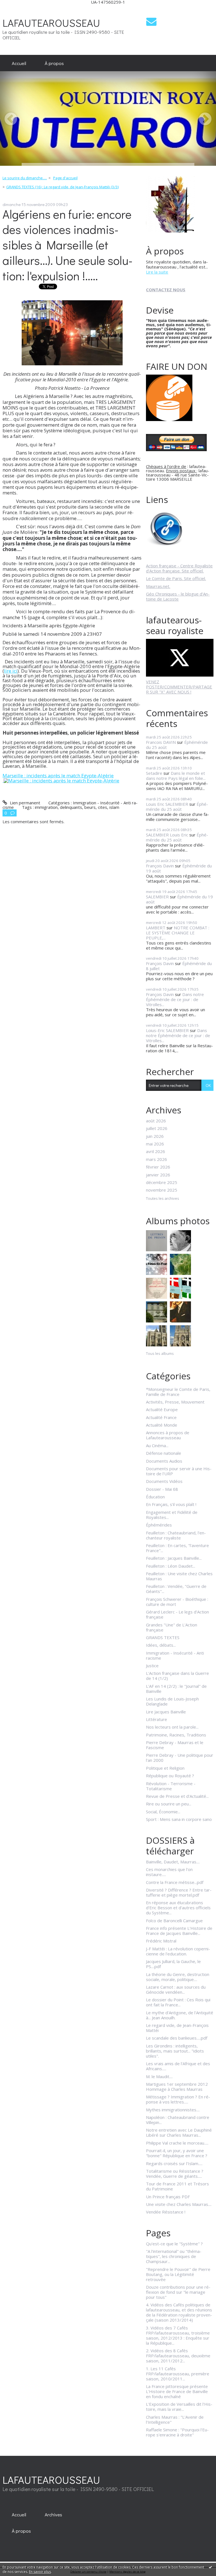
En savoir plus (40, 2572)
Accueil (19, 63)
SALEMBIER (157, 897)
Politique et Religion (165, 1768)
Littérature (157, 1719)
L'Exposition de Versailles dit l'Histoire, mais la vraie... (179, 2407)
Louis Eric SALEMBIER (167, 804)
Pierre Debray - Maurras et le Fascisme (175, 1745)
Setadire (154, 773)
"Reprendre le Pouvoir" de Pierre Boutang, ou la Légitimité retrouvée (178, 2274)
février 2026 (158, 1167)
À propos (54, 63)
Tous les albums (160, 1353)
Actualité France (161, 1417)
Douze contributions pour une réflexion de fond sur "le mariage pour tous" (178, 2292)
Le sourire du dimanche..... (25, 178)
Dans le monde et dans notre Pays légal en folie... (176, 776)
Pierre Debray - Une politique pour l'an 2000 (180, 1758)
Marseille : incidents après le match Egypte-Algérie (58, 776)
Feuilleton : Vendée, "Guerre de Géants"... (176, 1589)
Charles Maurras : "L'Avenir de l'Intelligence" (175, 2420)
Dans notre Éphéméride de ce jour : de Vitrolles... (175, 999)
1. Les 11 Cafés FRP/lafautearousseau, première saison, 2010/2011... (178, 2374)
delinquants (71, 807)
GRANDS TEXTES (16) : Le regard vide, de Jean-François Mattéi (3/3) (62, 187)
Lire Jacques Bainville (166, 1712)
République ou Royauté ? (170, 1776)
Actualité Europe (162, 1409)
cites (103, 807)
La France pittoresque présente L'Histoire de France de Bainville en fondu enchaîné (177, 2391)
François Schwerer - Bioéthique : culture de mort (177, 1602)
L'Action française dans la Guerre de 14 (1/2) (177, 1676)
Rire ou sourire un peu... (169, 1804)
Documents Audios (164, 1461)
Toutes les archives (163, 1199)
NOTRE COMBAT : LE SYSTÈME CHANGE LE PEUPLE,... (178, 933)
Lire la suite (157, 272)
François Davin (160, 866)
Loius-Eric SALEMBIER (167, 1030)
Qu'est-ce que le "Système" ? (174, 2244)
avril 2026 (156, 1151)
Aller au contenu (18, 9)
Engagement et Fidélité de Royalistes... (172, 1515)
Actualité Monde (162, 1425)
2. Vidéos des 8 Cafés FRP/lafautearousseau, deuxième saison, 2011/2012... (178, 2356)
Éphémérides (159, 1525)
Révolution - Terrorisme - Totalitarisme (171, 1786)
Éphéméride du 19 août (179, 899)
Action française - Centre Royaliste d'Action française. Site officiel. (179, 568)
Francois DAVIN (161, 742)
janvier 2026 (158, 1175)
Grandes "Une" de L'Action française (172, 1627)
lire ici (11, 671)
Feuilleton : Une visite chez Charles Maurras (179, 1576)
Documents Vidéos (164, 1481)
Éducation (155, 1497)
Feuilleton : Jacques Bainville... (174, 1558)
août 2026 (156, 1121)
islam (114, 807)
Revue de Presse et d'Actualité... (177, 1796)
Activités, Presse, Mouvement (175, 1402)
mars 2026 (157, 1159)
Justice (152, 1666)
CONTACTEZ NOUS (166, 290)
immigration (46, 807)
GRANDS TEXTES (163, 1637)
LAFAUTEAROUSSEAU (51, 23)
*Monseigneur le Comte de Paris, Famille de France (178, 1392)
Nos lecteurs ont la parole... (172, 1727)
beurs (90, 807)
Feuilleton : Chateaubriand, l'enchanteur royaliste (176, 1535)
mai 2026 (155, 1144)
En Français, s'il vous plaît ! (171, 1504)
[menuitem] (19, 63)
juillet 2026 (157, 1128)
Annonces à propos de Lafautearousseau (168, 1435)
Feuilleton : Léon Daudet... (171, 1566)
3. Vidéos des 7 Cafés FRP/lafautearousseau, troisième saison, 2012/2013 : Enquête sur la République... (178, 2335)
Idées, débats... (161, 1645)
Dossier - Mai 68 (162, 1489)
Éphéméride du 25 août (177, 807)
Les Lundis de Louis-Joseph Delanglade (172, 1701)
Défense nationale (164, 1453)
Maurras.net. (158, 586)
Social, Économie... (163, 1812)
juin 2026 (155, 1136)
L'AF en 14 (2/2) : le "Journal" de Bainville (176, 1689)
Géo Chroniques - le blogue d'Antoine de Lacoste (178, 596)
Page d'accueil (65, 178)
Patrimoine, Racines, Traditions (176, 1735)
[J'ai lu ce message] (210, 2567)
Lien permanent (24, 803)
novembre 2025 (162, 1190)
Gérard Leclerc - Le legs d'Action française (177, 1614)
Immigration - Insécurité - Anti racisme (175, 1655)
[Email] (151, 22)
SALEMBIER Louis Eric (167, 835)
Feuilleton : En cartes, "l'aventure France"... (177, 1548)
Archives (53, 2514)
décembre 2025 (162, 1182)
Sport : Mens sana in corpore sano (179, 1819)
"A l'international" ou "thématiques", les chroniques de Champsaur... (174, 2256)
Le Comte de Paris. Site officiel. (176, 578)
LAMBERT (156, 928)
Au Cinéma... (157, 1445)
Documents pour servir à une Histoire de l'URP (179, 1471)
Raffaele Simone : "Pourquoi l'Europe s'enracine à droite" (177, 2432)
